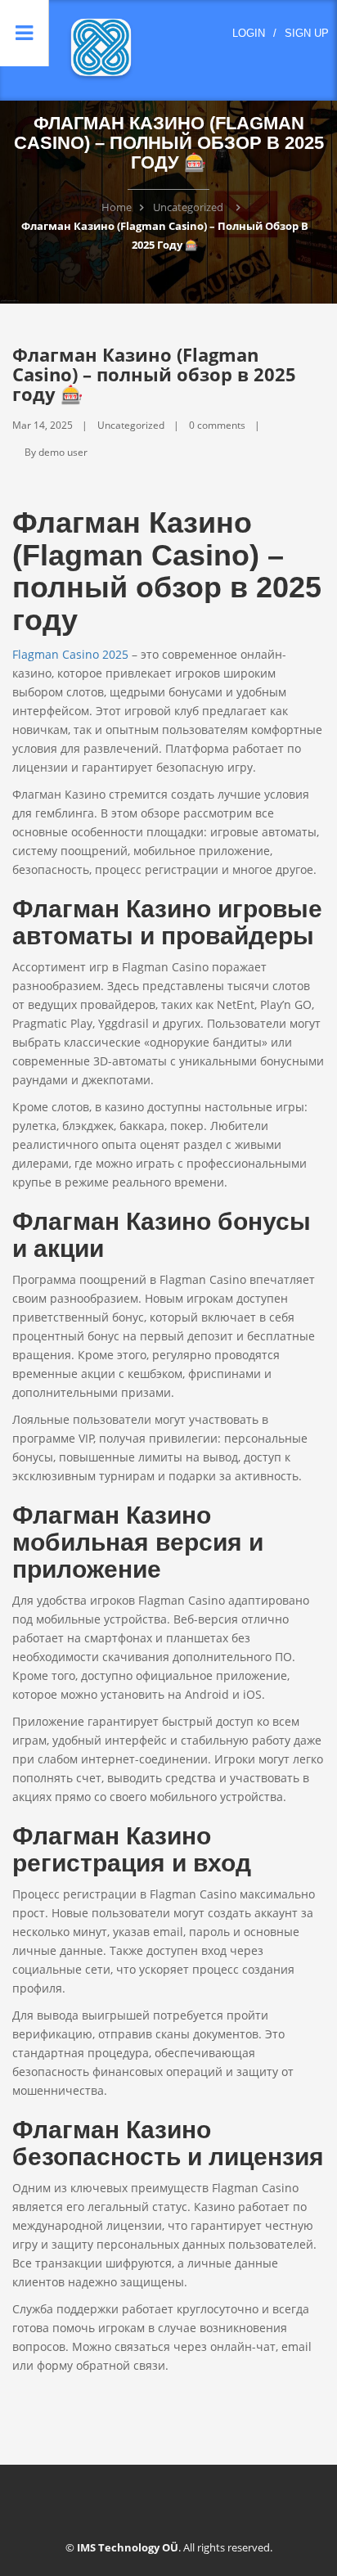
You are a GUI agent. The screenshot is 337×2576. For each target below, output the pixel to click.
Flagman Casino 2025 (70, 654)
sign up (307, 33)
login (249, 33)
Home (117, 207)
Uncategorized (188, 207)
